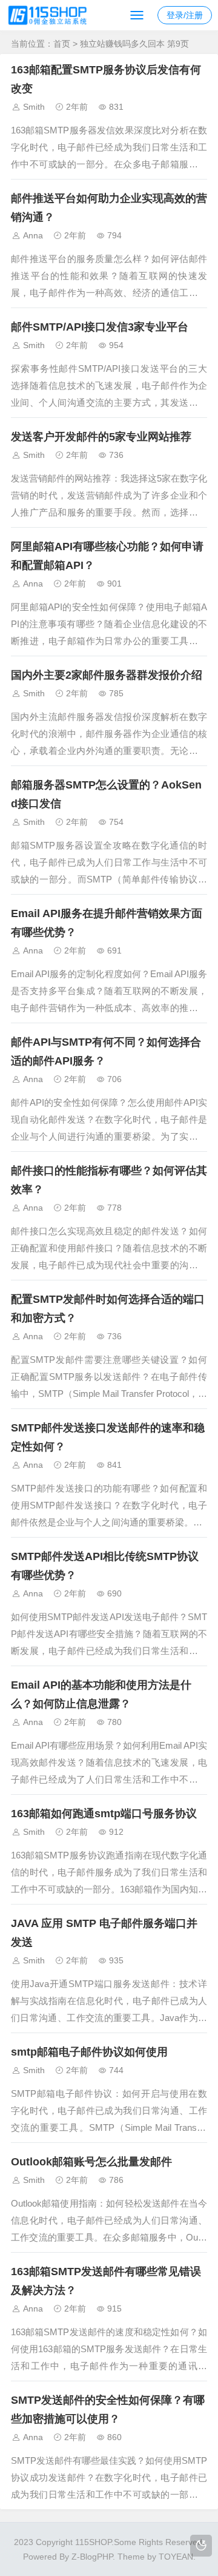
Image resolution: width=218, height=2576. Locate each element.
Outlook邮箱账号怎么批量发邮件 (91, 2162)
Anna (33, 235)
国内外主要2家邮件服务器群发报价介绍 (107, 675)
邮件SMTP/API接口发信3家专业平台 (100, 327)
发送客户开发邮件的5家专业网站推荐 (101, 437)
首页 (62, 44)
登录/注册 (185, 15)
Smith (34, 107)
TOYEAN (176, 2557)
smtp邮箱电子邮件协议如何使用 (89, 2052)
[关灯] (201, 2546)
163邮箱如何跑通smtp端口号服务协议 (104, 1814)
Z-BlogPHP (92, 2557)
